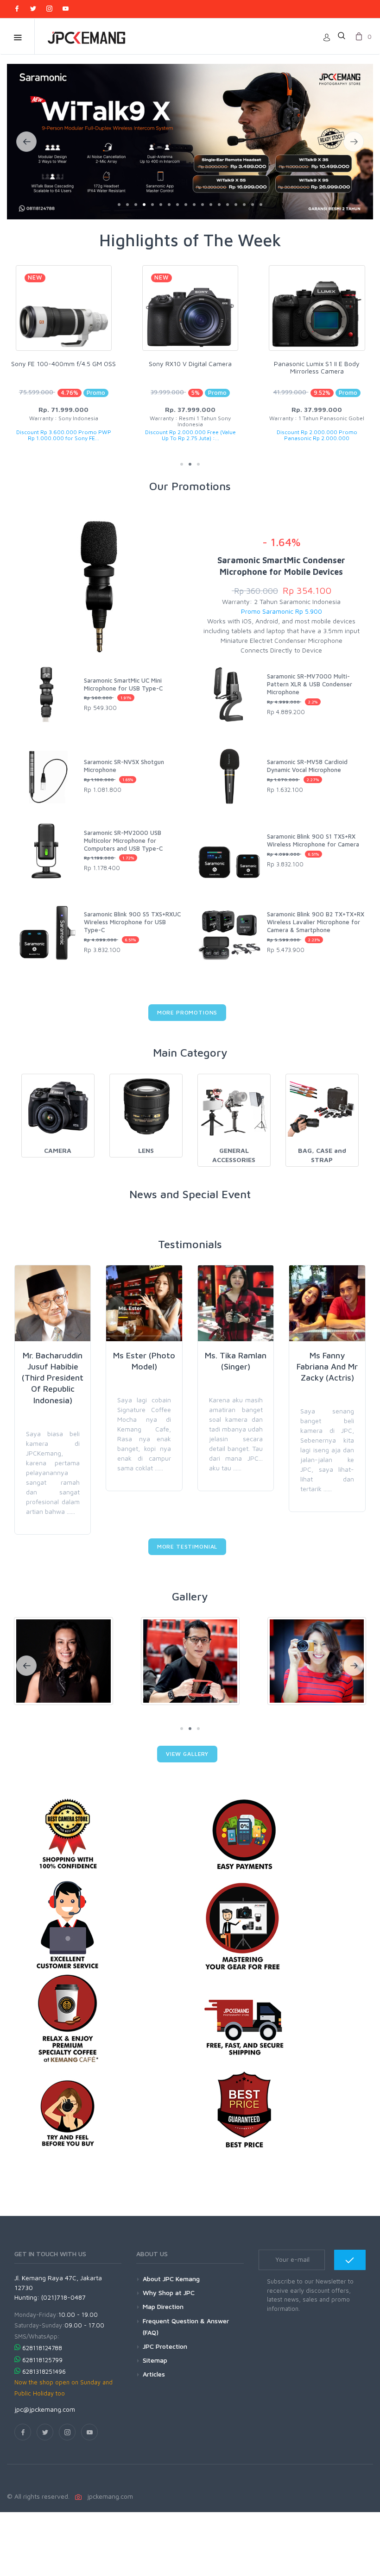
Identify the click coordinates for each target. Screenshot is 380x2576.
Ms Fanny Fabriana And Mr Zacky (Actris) (327, 1367)
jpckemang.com (108, 2496)
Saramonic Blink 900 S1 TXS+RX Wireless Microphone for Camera (313, 840)
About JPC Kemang (171, 2279)
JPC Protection (165, 2346)
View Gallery (187, 1754)
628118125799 (42, 2360)
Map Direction (163, 2306)
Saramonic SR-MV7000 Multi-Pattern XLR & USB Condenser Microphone (310, 684)
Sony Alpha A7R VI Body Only (317, 364)
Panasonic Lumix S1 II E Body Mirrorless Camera (190, 367)
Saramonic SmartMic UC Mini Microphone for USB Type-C (123, 684)
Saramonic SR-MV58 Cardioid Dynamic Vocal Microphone (307, 766)
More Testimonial (187, 1546)
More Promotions (187, 1012)
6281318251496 (44, 2371)
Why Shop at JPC (169, 2293)
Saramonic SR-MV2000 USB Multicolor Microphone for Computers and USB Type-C (123, 840)
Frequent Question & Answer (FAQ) (186, 2327)
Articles (154, 2374)
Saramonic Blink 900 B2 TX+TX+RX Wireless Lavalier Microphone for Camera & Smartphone (316, 922)
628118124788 (42, 2348)
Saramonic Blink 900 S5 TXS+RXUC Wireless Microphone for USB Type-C (132, 922)
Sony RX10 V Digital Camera (64, 364)
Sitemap (155, 2360)
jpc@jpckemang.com (45, 2409)
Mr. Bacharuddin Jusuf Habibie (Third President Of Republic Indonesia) (53, 1378)
